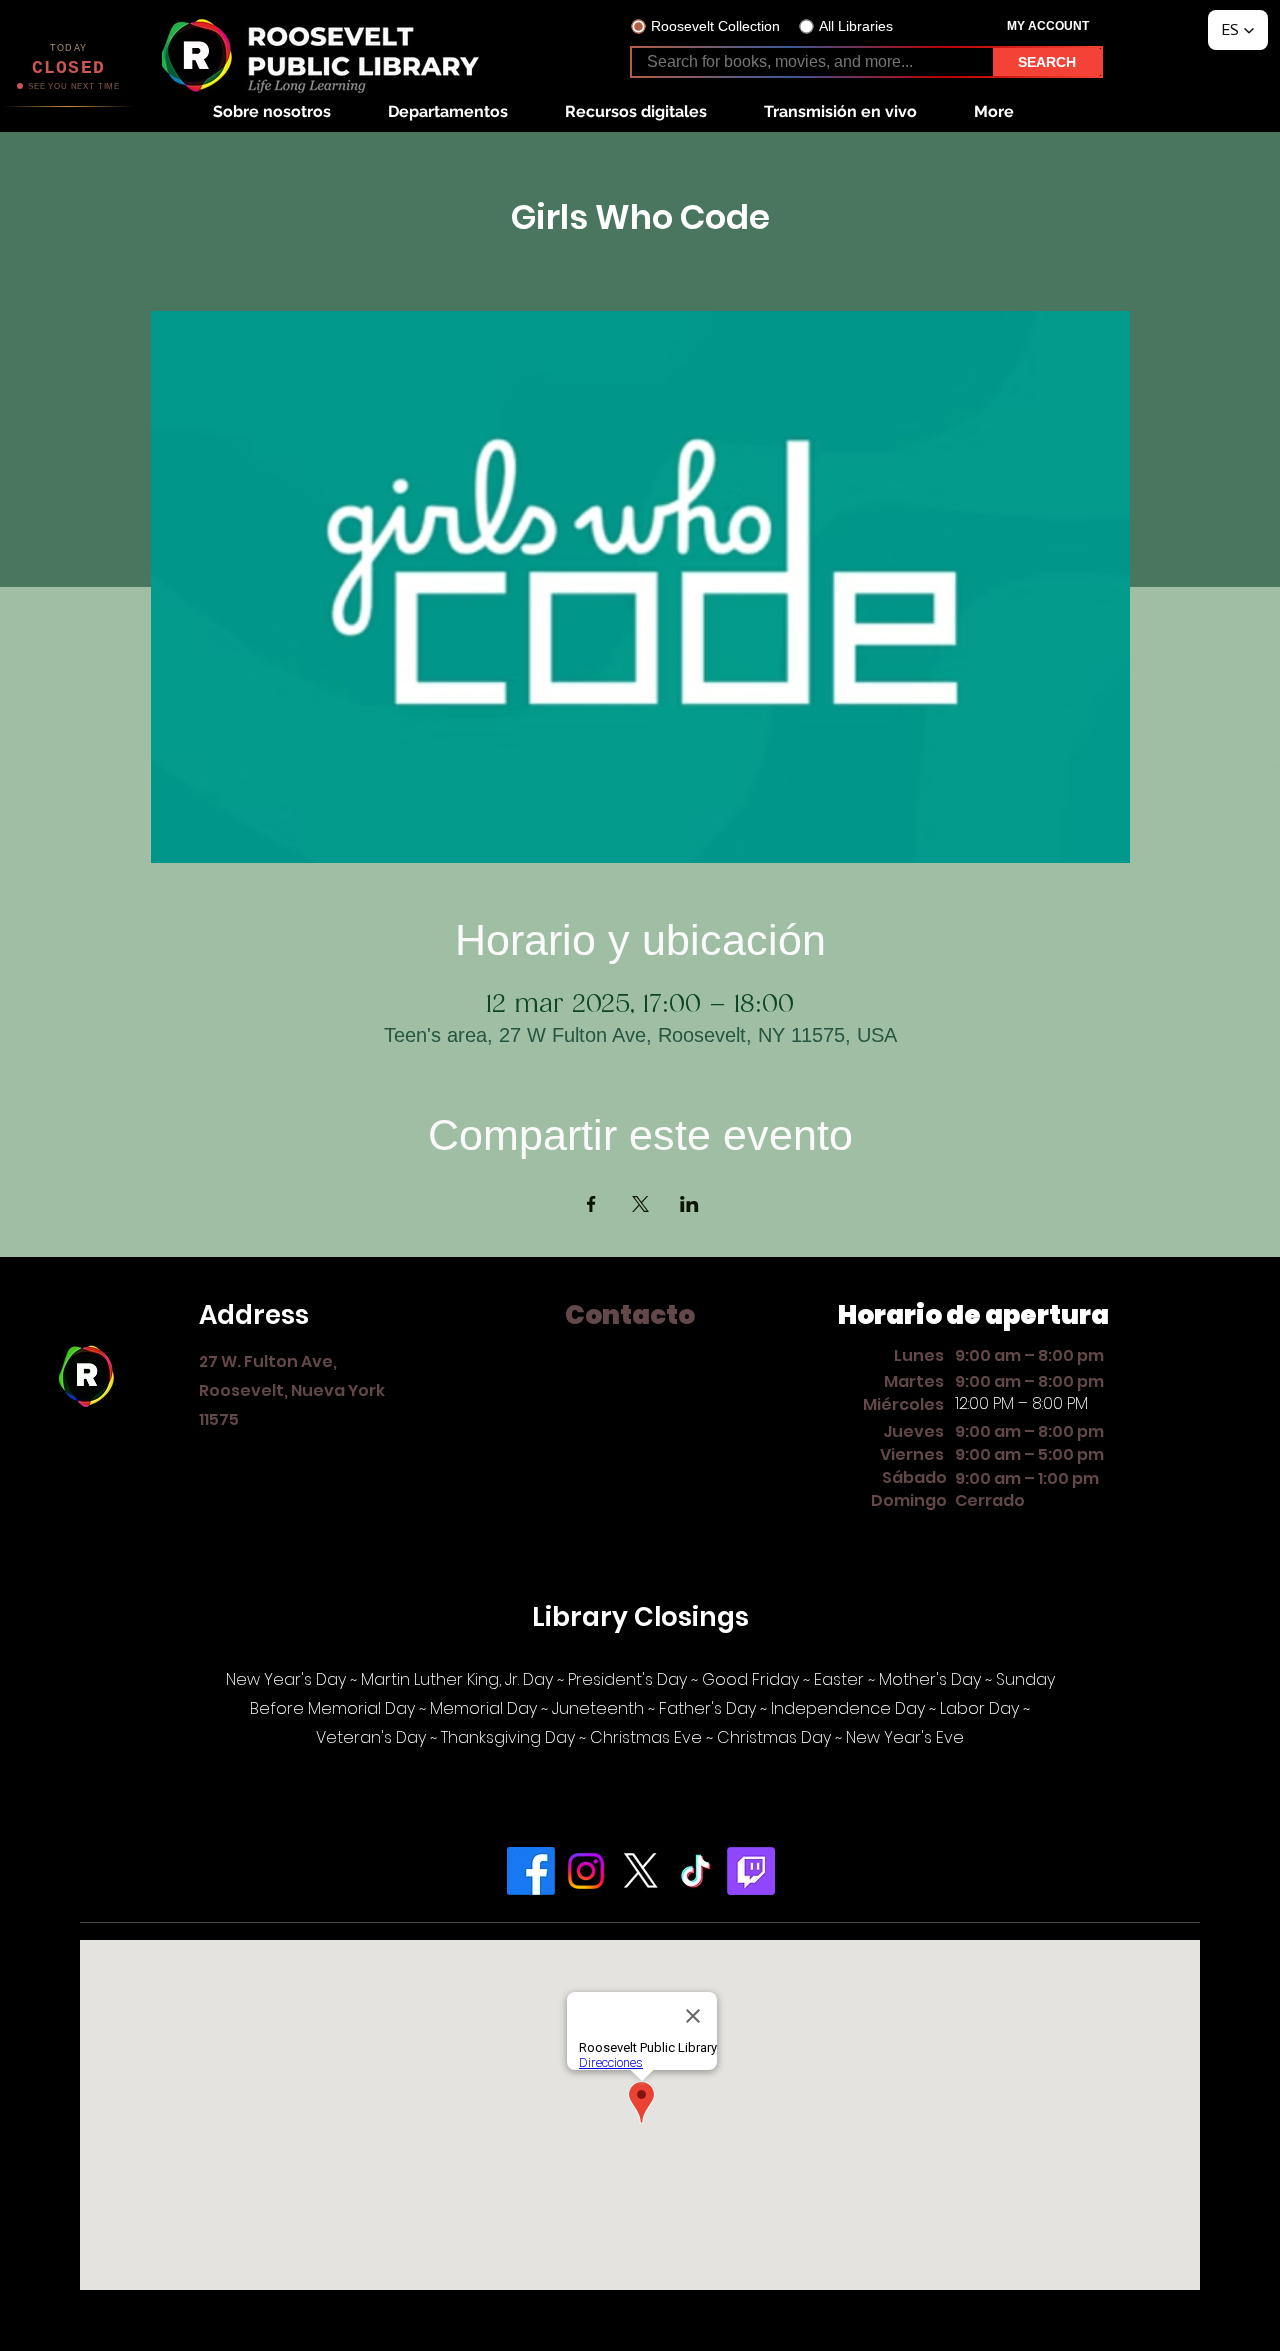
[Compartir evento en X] (640, 1204)
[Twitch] (751, 1871)
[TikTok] (696, 1871)
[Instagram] (586, 1871)
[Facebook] (531, 1871)
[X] (641, 1871)
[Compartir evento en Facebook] (591, 1204)
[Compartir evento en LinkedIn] (689, 1204)
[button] (271, 111)
